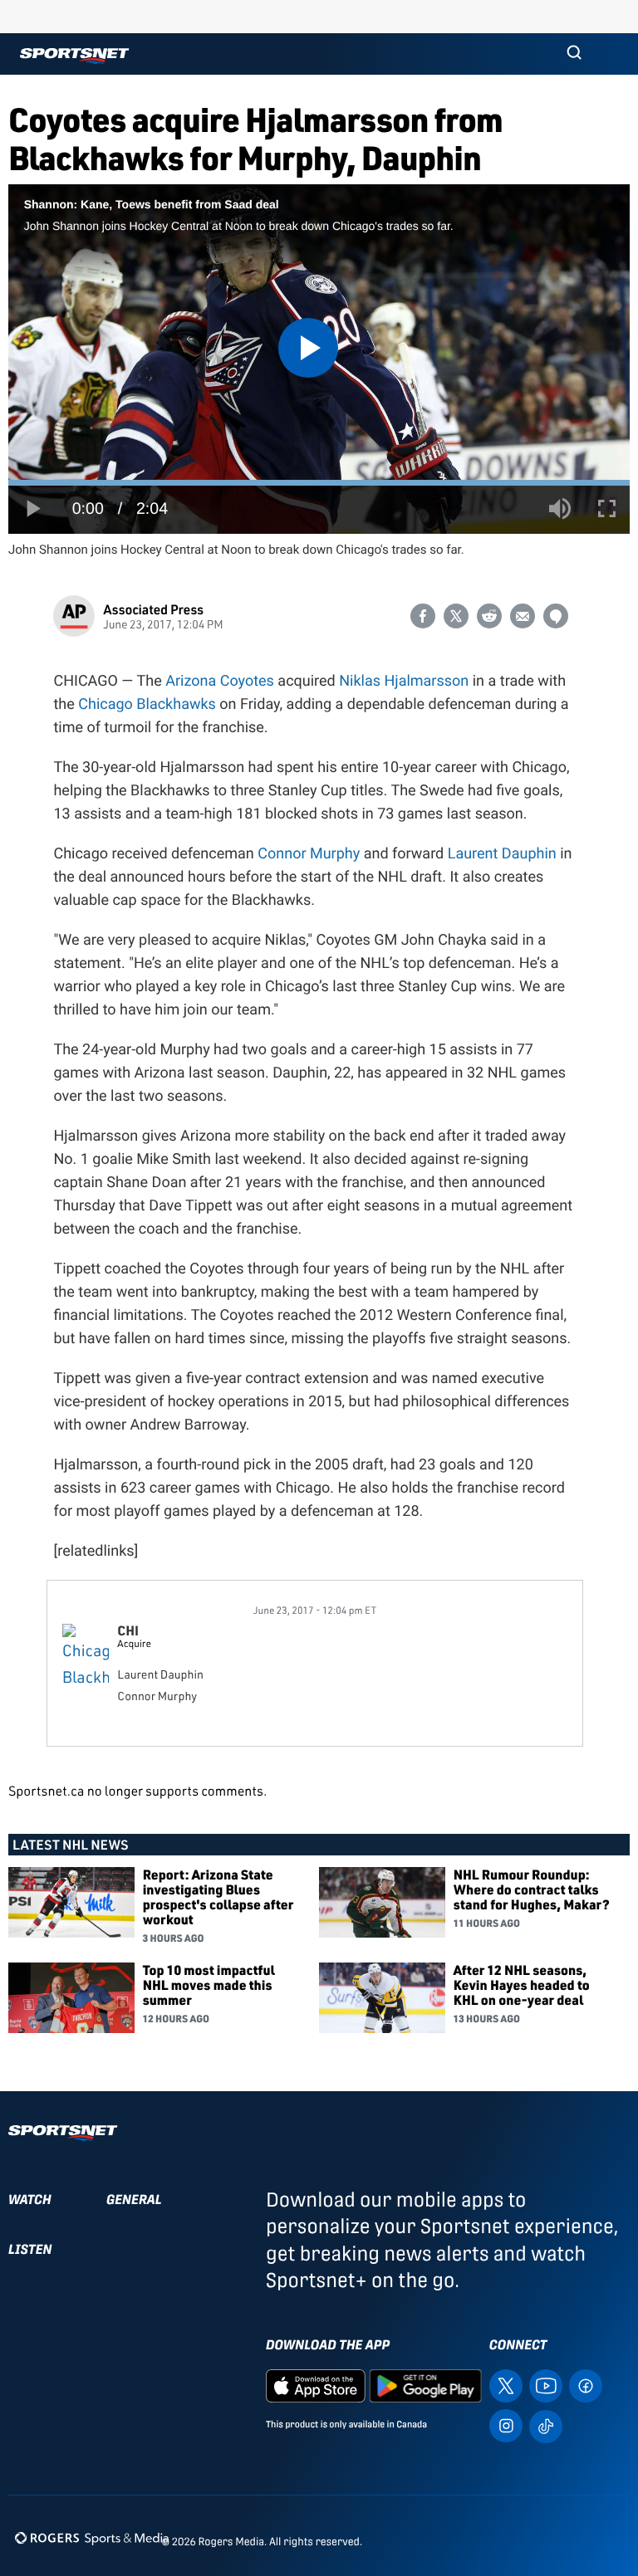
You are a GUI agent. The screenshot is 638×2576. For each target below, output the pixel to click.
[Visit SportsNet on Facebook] (586, 2385)
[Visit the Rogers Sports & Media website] (92, 2538)
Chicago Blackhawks (147, 704)
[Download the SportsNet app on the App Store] (316, 2385)
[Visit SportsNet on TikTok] (546, 2425)
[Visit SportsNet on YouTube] (546, 2385)
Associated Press (153, 609)
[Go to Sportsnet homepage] (74, 56)
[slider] (319, 483)
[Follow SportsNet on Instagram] (506, 2424)
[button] (574, 54)
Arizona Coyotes (220, 681)
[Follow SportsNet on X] (506, 2385)
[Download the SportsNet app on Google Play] (425, 2385)
